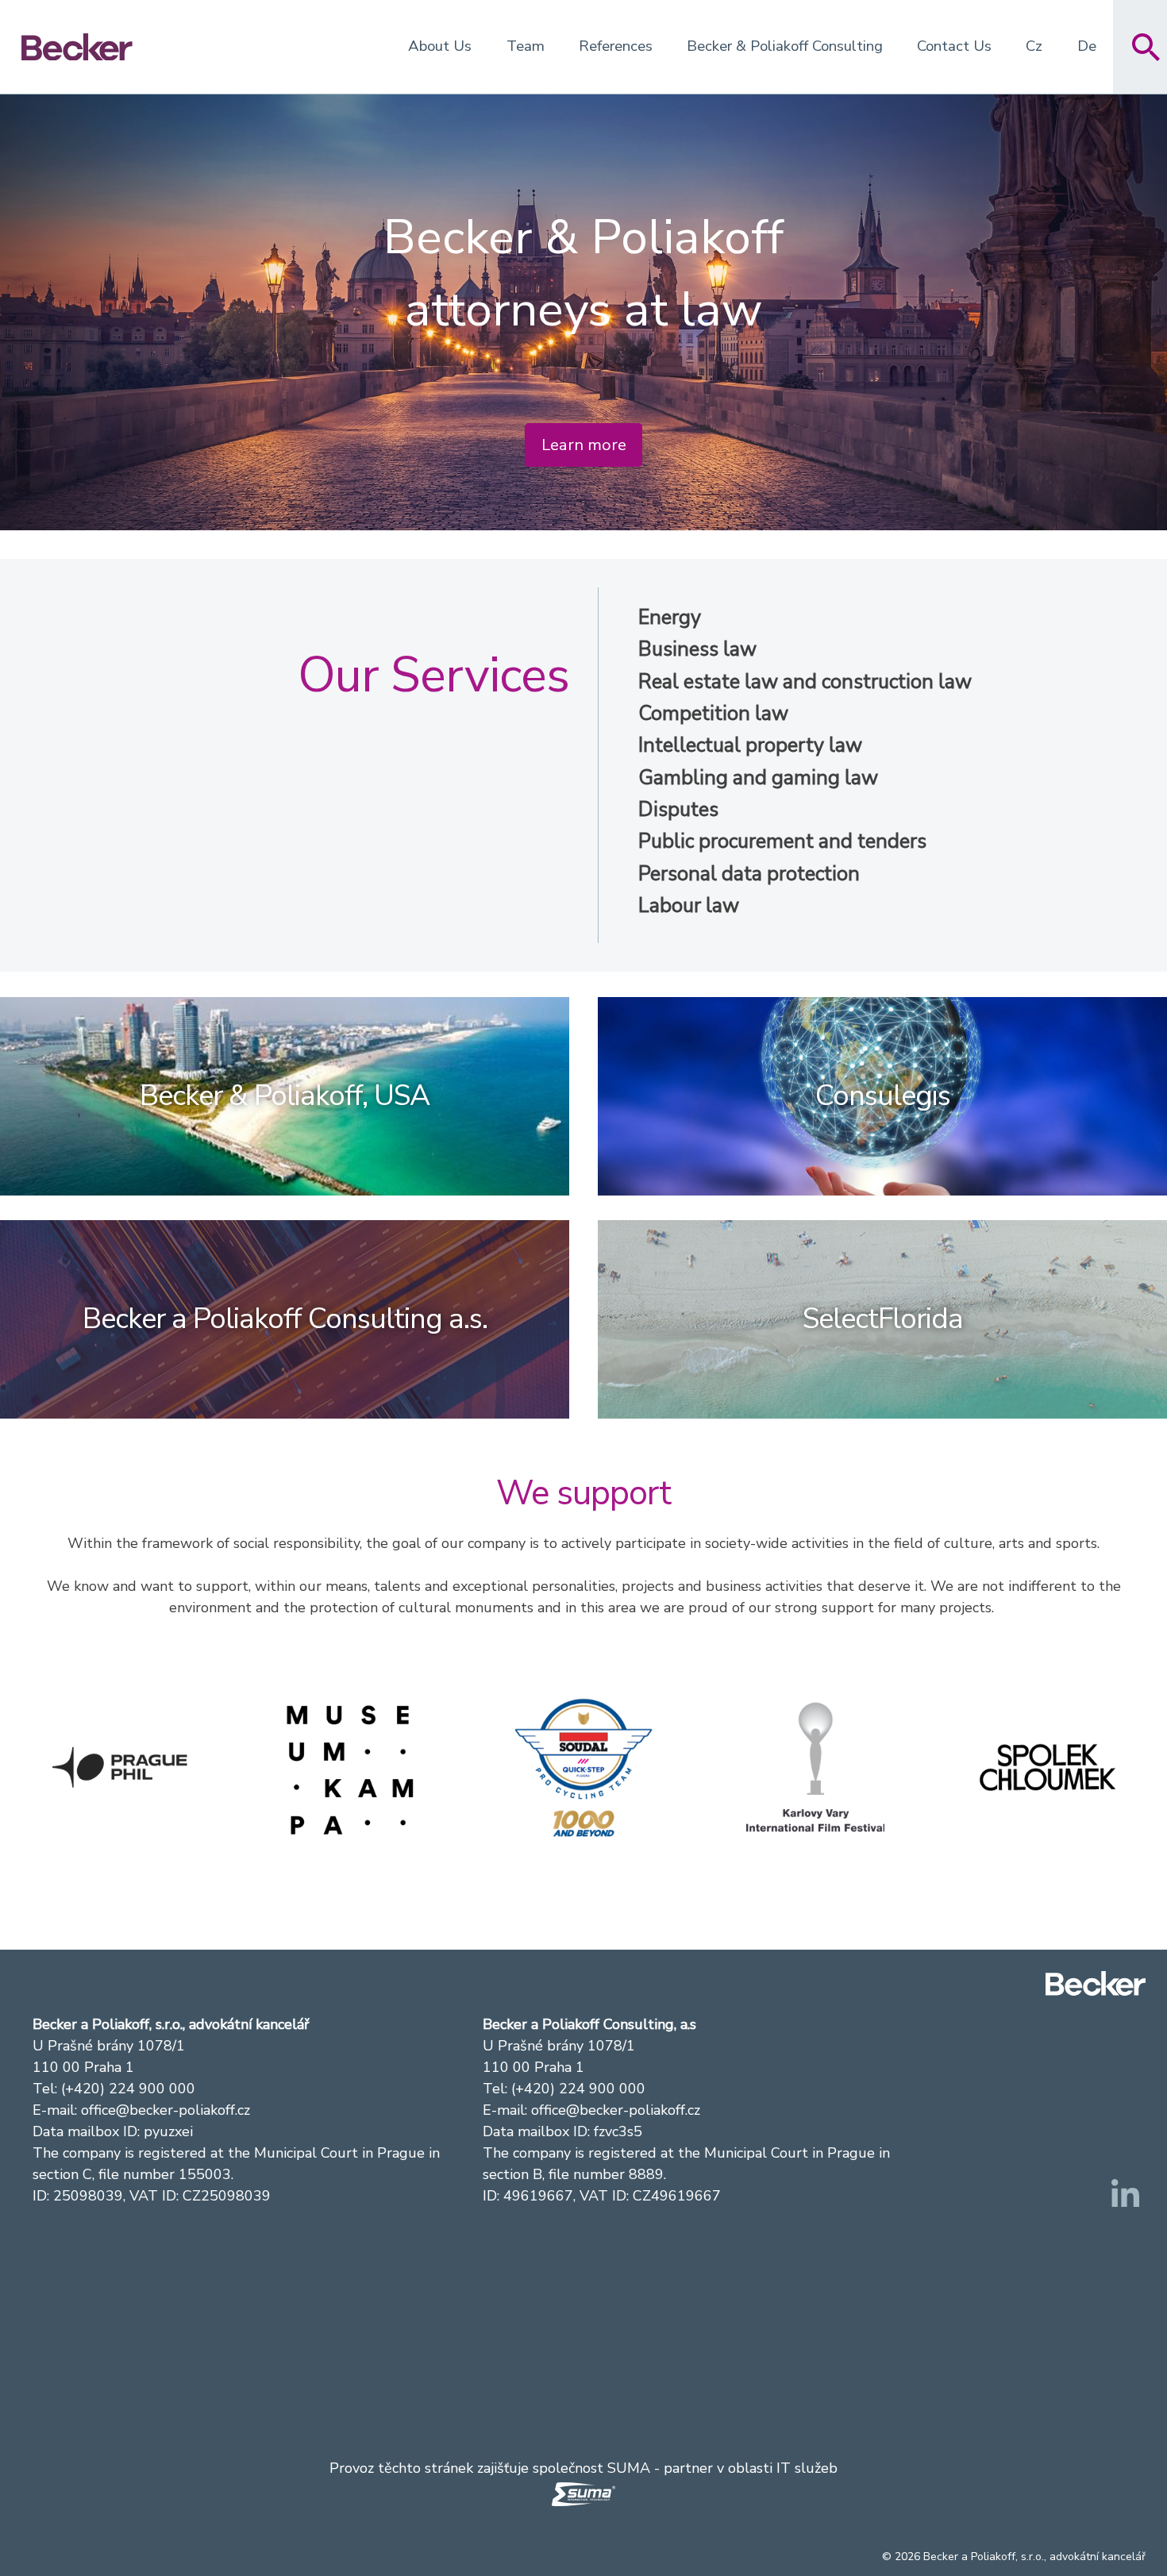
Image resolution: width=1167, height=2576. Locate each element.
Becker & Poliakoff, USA (285, 1096)
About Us (440, 46)
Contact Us (954, 46)
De (1087, 46)
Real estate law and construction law (805, 682)
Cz (1034, 46)
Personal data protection (749, 874)
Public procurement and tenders (782, 841)
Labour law (689, 906)
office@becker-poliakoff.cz (166, 2110)
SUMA (629, 2468)
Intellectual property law (750, 745)
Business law (697, 649)
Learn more (584, 445)
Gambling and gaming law (758, 778)
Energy (670, 618)
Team (526, 46)
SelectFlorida (883, 1319)
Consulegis (883, 1096)
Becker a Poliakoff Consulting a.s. (285, 1319)
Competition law (713, 714)
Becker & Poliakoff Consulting (785, 46)
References (616, 46)
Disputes (678, 810)
